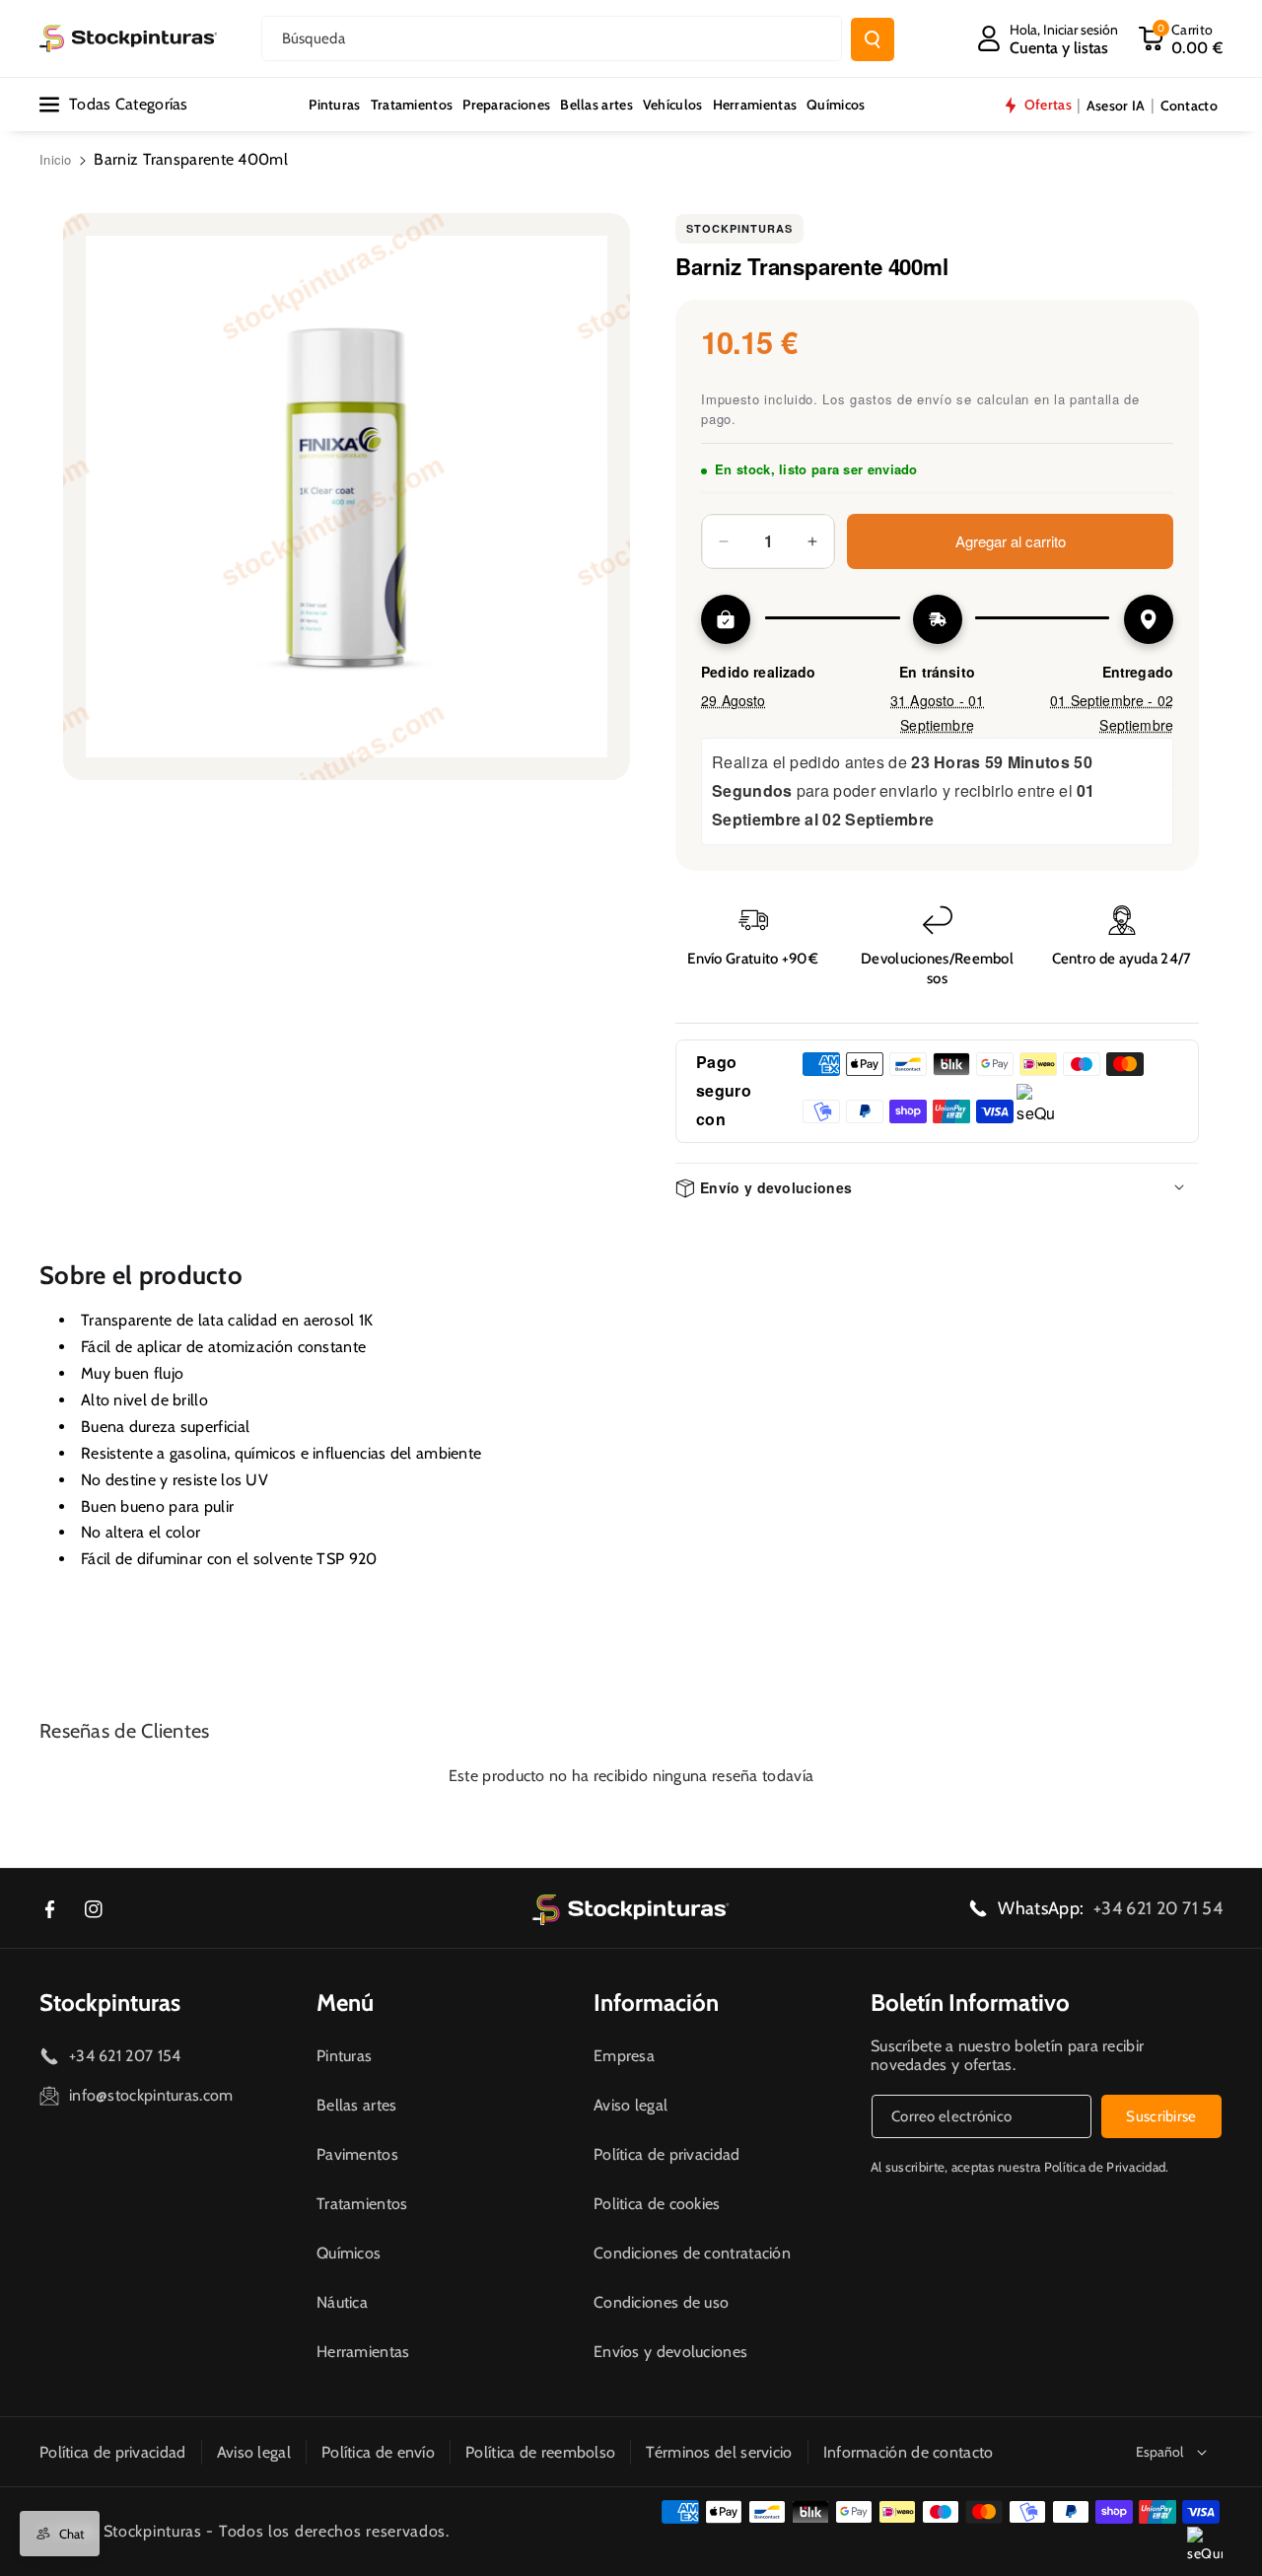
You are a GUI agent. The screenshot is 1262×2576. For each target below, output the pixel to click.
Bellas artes (357, 2105)
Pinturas (344, 2056)
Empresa (624, 2056)
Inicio (56, 159)
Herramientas (363, 2352)
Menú (345, 2003)
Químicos (349, 2253)
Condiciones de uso (661, 2302)
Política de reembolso (540, 2452)
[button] (1180, 38)
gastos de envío (901, 399)
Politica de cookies (657, 2204)
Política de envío (378, 2452)
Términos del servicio (719, 2452)
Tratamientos (362, 2204)
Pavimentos (357, 2154)
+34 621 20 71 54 (1158, 1908)
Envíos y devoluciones (670, 2352)
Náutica (342, 2302)
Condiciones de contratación (692, 2253)
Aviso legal (631, 2105)
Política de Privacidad (1105, 2167)
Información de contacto (909, 2452)
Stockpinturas (739, 228)
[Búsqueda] (873, 39)
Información (656, 2003)
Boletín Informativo (970, 2003)
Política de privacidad (667, 2154)
